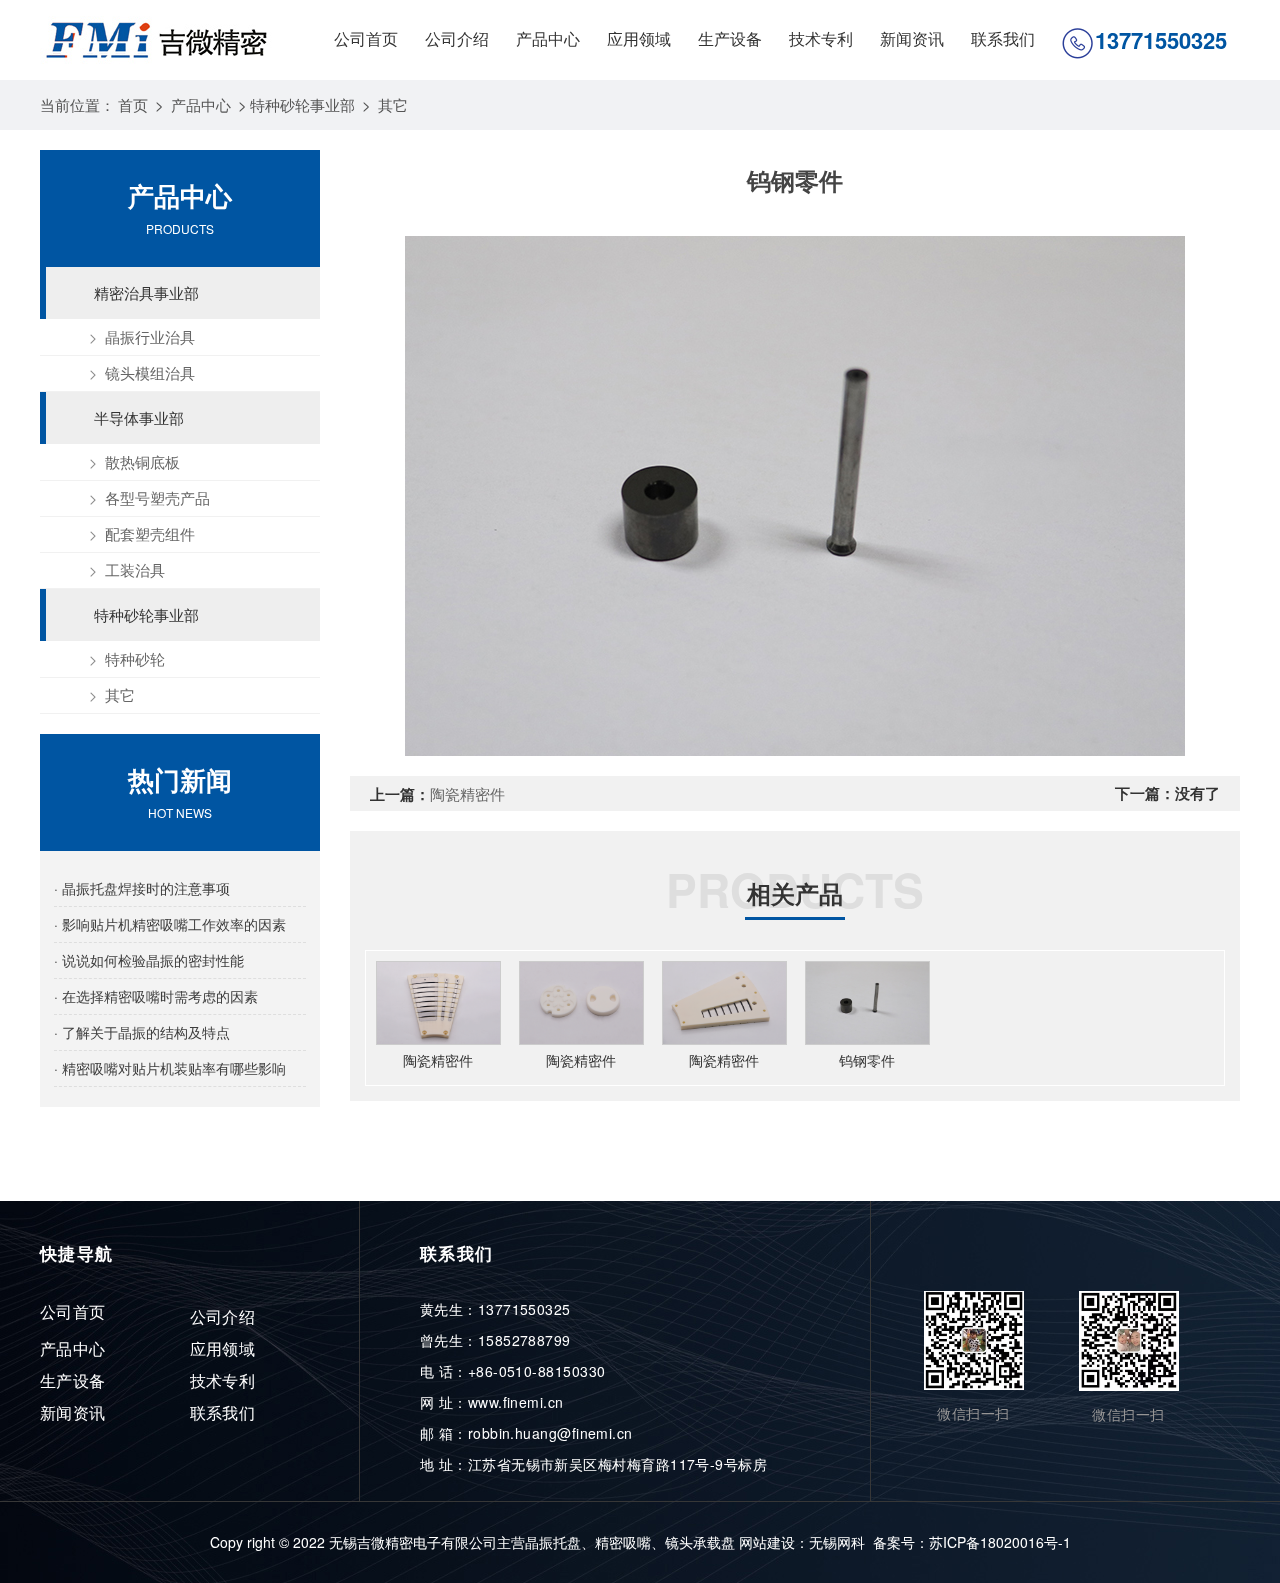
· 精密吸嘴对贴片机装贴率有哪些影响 (170, 1068)
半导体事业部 (139, 417)
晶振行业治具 (150, 336)
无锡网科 (837, 1542)
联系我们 (1003, 38)
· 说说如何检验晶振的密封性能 (149, 960)
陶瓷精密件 (467, 793)
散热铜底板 (142, 461)
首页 (133, 104)
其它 (393, 104)
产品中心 (548, 38)
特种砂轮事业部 (302, 104)
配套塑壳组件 (150, 533)
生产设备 (730, 38)
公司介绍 (457, 38)
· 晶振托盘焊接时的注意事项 (142, 888)
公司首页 (366, 38)
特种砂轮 (135, 658)
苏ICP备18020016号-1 (1000, 1542)
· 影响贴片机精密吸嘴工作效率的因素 (170, 924)
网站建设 (767, 1542)
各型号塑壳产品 (157, 497)
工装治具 (135, 569)
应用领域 (639, 38)
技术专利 (821, 38)
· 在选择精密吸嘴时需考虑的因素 (156, 996)
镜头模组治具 (150, 372)
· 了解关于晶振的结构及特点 (142, 1032)
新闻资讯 (912, 38)
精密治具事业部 (146, 292)
